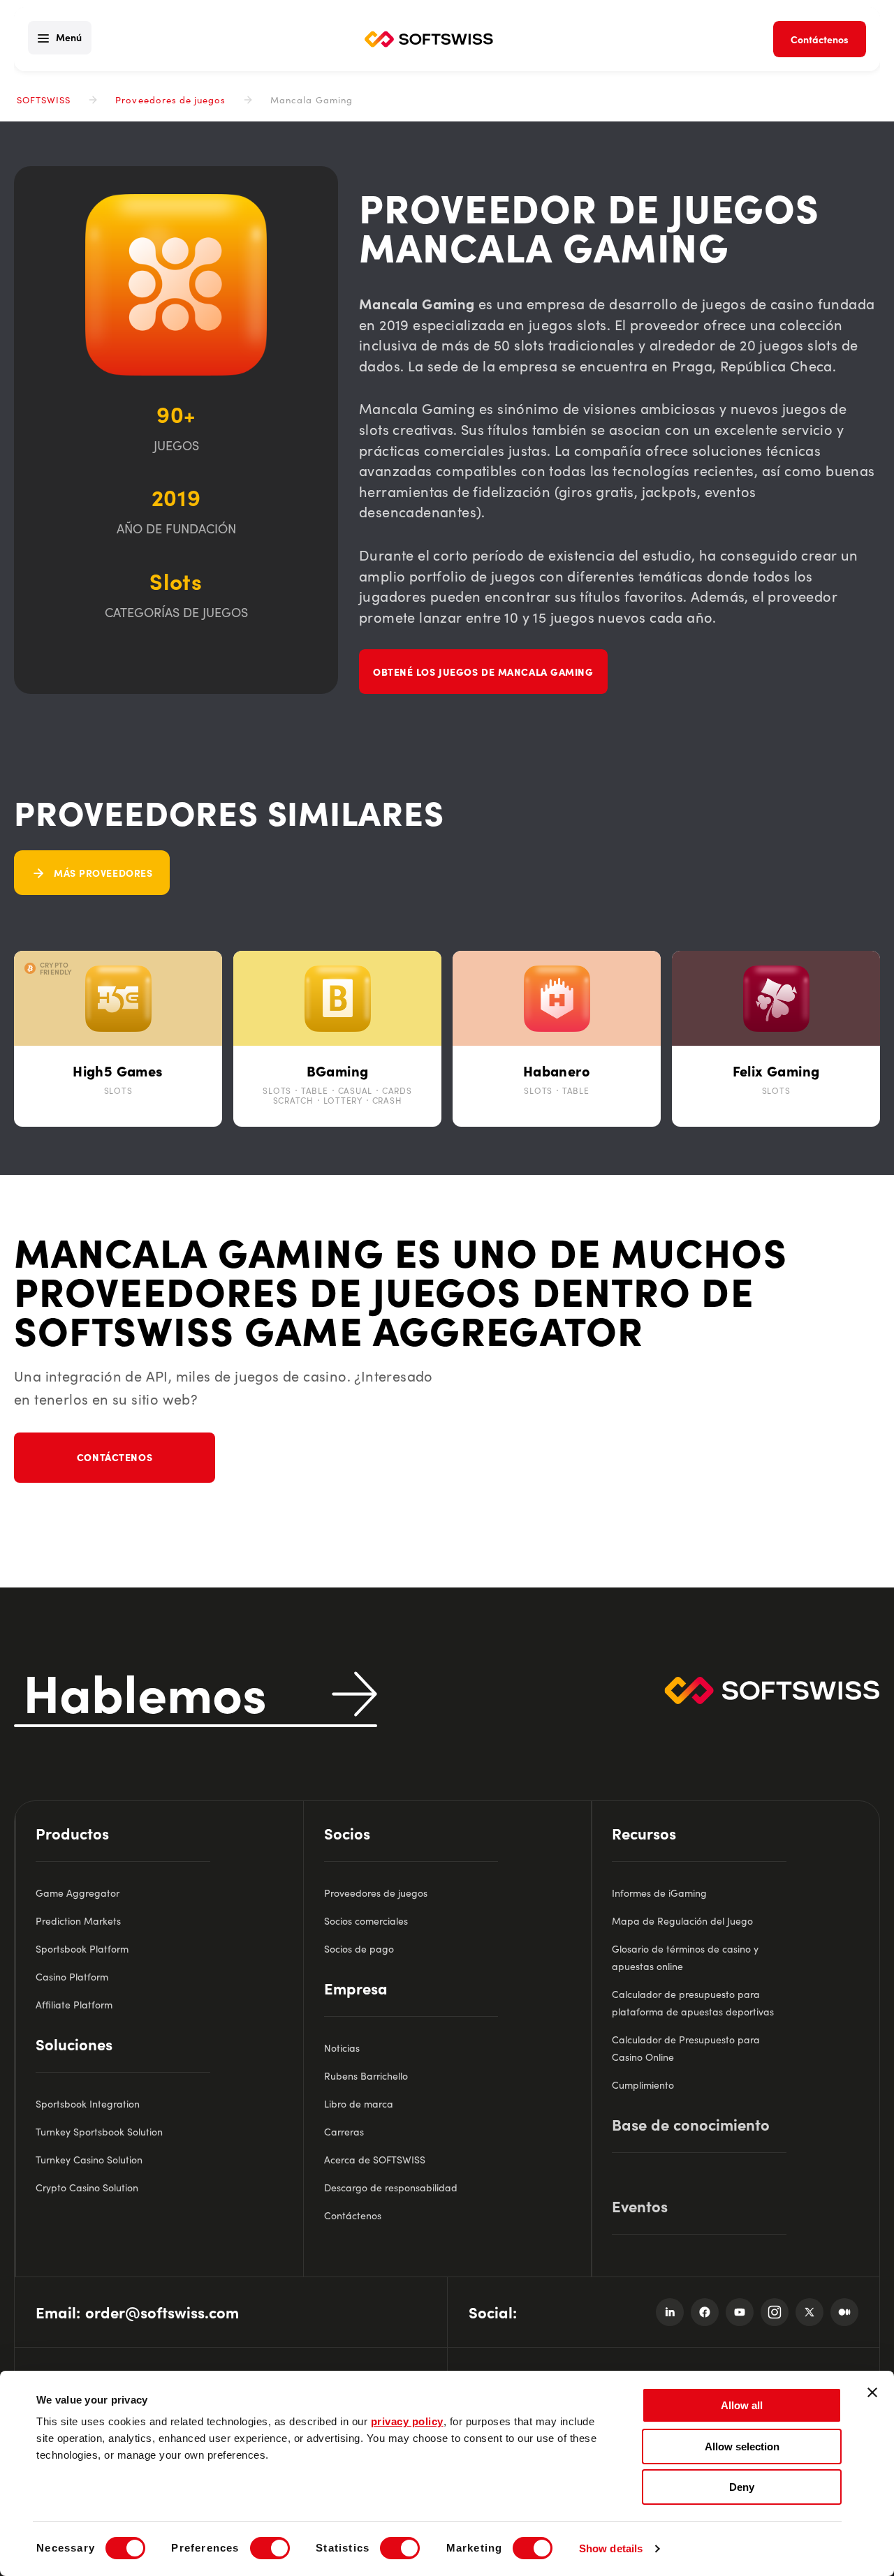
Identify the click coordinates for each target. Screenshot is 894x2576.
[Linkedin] (670, 2312)
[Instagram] (775, 2312)
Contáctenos (115, 1457)
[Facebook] (705, 2312)
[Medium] (844, 2312)
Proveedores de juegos (170, 99)
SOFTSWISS (44, 99)
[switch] (270, 2548)
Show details (611, 2548)
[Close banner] (872, 2392)
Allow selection (742, 2447)
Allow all (742, 2405)
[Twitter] (809, 2312)
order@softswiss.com (162, 2312)
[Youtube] (740, 2312)
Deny (742, 2487)
